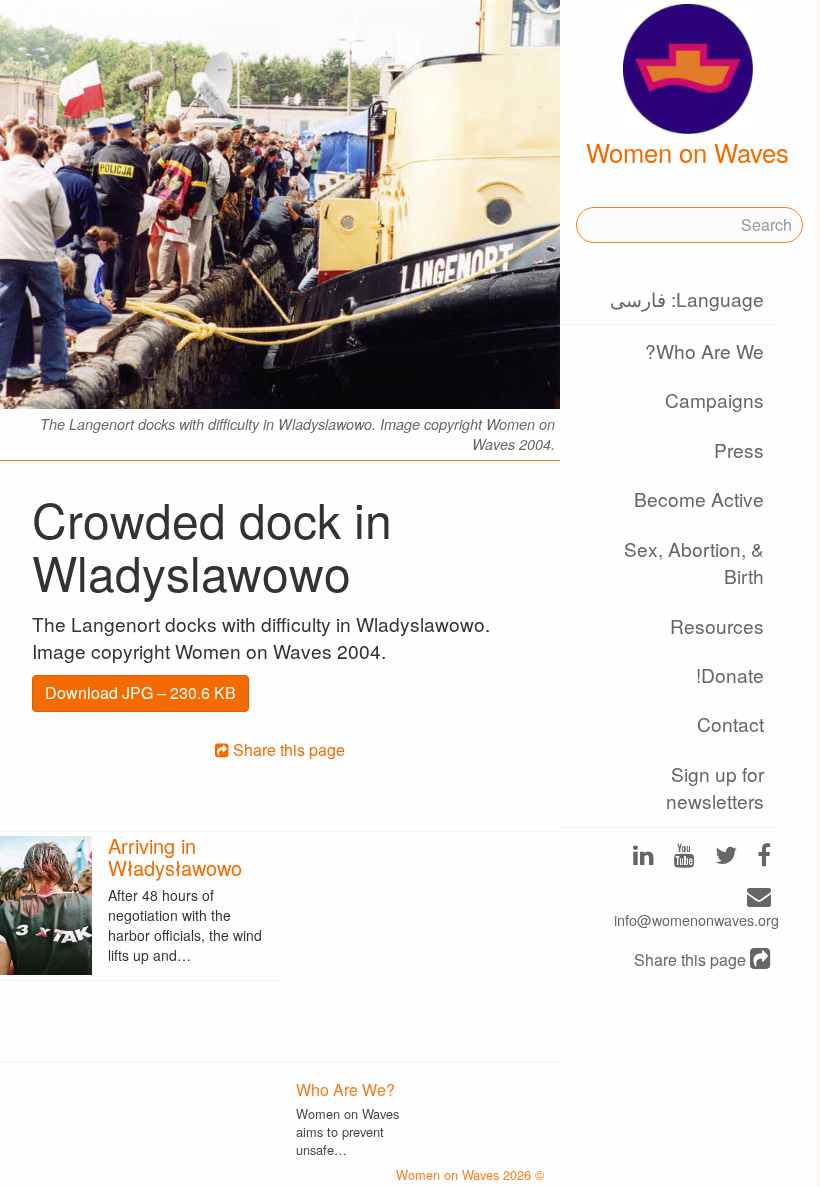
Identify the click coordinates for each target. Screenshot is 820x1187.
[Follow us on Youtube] (684, 856)
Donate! (730, 674)
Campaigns (714, 399)
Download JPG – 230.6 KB (140, 692)
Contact (730, 723)
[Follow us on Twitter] (726, 856)
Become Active (699, 498)
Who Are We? (704, 350)
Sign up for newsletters (715, 787)
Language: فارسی (687, 298)
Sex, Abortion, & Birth (694, 562)
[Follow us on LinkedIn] (643, 856)
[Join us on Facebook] (764, 856)
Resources (717, 625)
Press (739, 449)
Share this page (692, 960)
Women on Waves (687, 152)
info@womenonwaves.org (696, 919)
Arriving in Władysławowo (175, 856)
